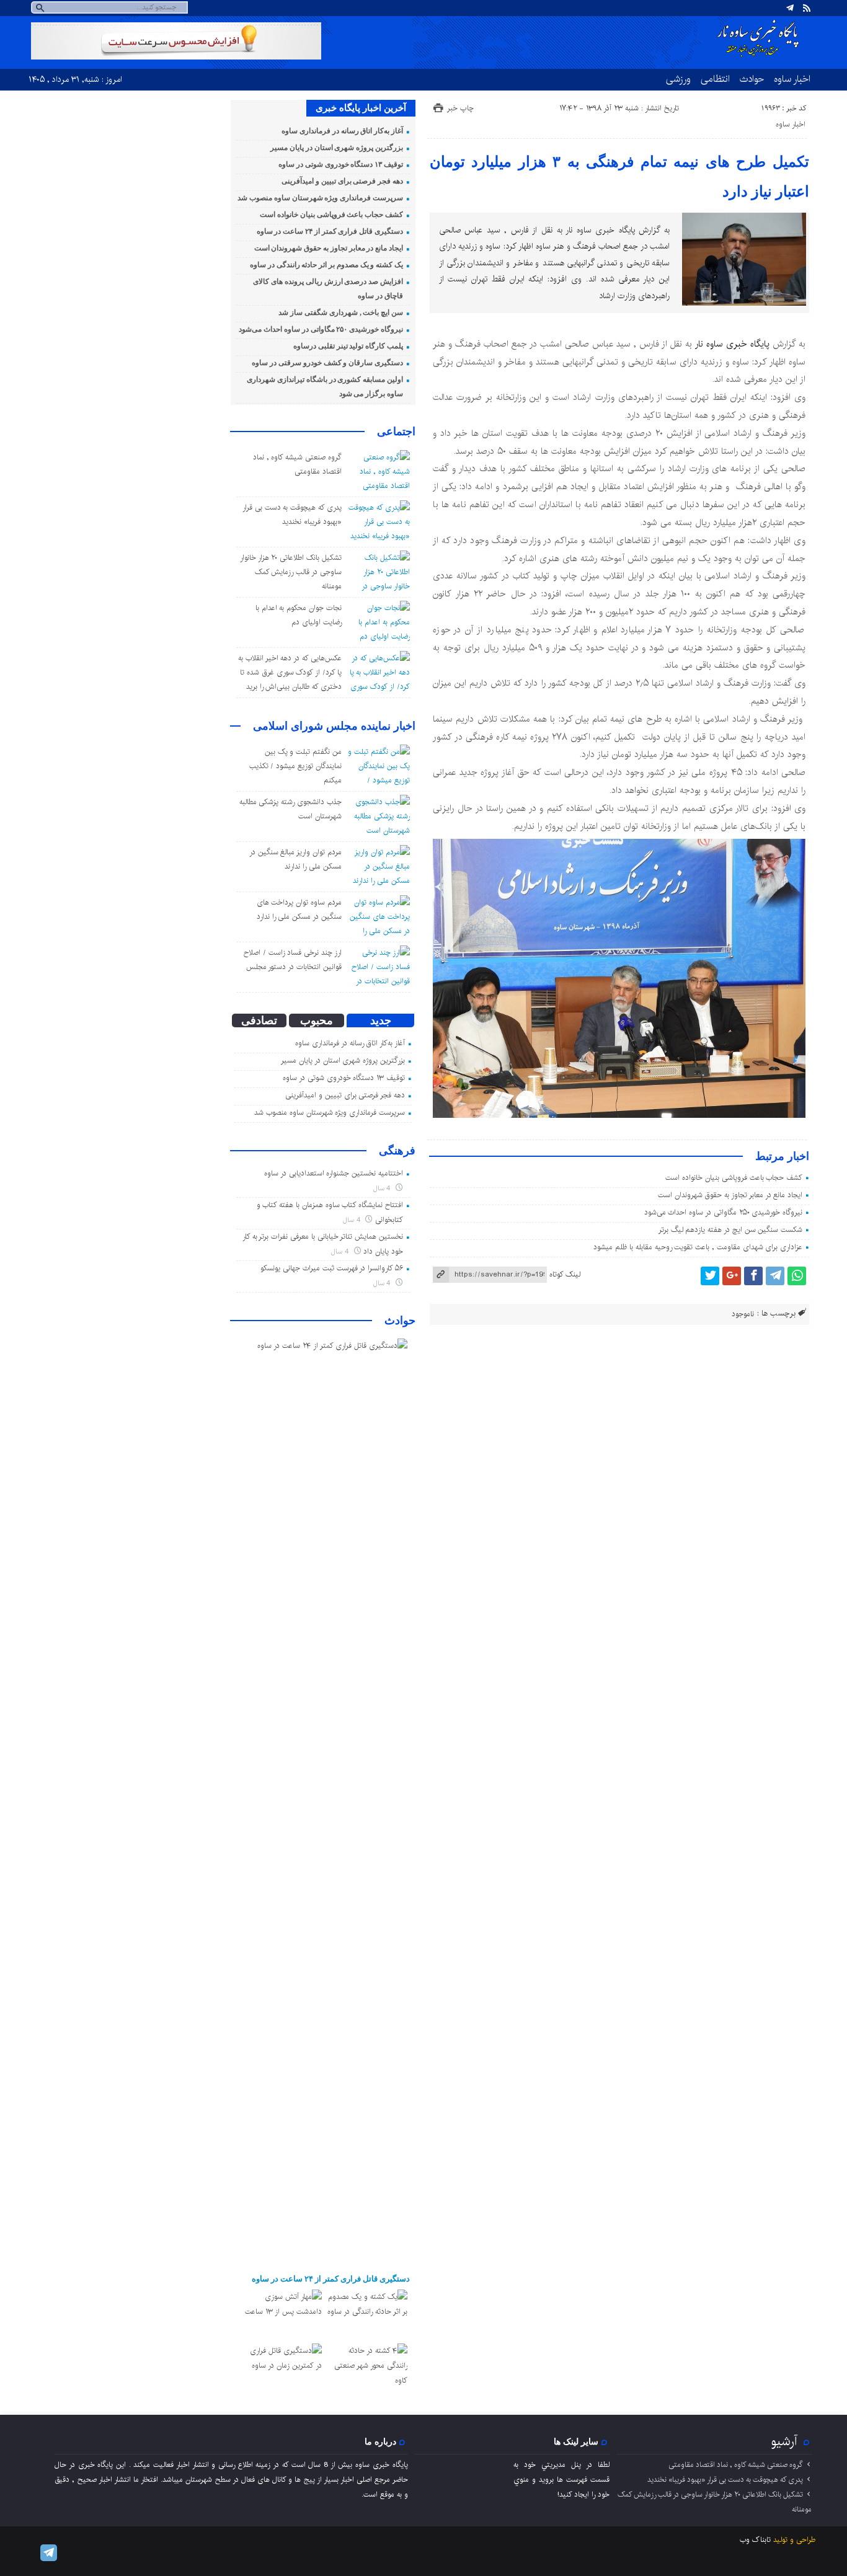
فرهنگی (397, 1151)
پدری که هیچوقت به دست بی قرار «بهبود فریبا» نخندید (725, 2480)
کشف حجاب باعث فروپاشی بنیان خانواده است (734, 1178)
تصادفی (259, 1020)
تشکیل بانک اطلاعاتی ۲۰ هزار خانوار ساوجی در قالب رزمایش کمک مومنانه (291, 572)
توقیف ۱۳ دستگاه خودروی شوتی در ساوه (341, 164)
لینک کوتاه (565, 1274)
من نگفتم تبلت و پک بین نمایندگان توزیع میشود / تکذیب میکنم (295, 766)
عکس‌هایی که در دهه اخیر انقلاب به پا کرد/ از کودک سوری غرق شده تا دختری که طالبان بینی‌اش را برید (290, 672)
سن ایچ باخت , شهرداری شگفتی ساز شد (341, 312)
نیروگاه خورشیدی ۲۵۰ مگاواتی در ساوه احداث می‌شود (724, 1212)
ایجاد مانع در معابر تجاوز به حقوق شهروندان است (730, 1195)
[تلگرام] (790, 8)
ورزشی (678, 79)
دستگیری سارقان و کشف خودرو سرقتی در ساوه (327, 363)
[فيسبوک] (753, 1276)
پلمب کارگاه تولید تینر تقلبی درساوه (348, 346)
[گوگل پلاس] (732, 1276)
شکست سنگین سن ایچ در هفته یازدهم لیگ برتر (730, 1230)
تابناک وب (755, 2540)
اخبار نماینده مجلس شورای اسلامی (334, 726)
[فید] (807, 8)
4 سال (383, 1188)
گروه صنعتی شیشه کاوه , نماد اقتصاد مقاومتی (736, 2465)
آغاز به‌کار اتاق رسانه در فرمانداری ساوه (342, 131)
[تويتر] (710, 1276)
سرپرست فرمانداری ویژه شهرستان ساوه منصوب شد (320, 198)
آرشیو (784, 2441)
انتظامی (715, 79)
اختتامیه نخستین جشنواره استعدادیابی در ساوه (334, 1173)
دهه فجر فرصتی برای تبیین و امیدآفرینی (342, 181)
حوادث (752, 79)
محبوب (317, 1020)
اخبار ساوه (792, 79)
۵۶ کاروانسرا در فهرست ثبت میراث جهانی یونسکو (332, 1268)
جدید (381, 1020)
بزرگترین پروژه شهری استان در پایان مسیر (337, 148)
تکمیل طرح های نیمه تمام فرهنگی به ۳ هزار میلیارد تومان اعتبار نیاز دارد (620, 177)
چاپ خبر (460, 108)
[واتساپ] (797, 1276)
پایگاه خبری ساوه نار (732, 344)
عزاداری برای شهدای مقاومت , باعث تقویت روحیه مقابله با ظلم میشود (698, 1247)
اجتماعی (396, 432)
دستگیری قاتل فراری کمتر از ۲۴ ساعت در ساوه (330, 231)
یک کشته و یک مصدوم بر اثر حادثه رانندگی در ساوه (326, 265)
